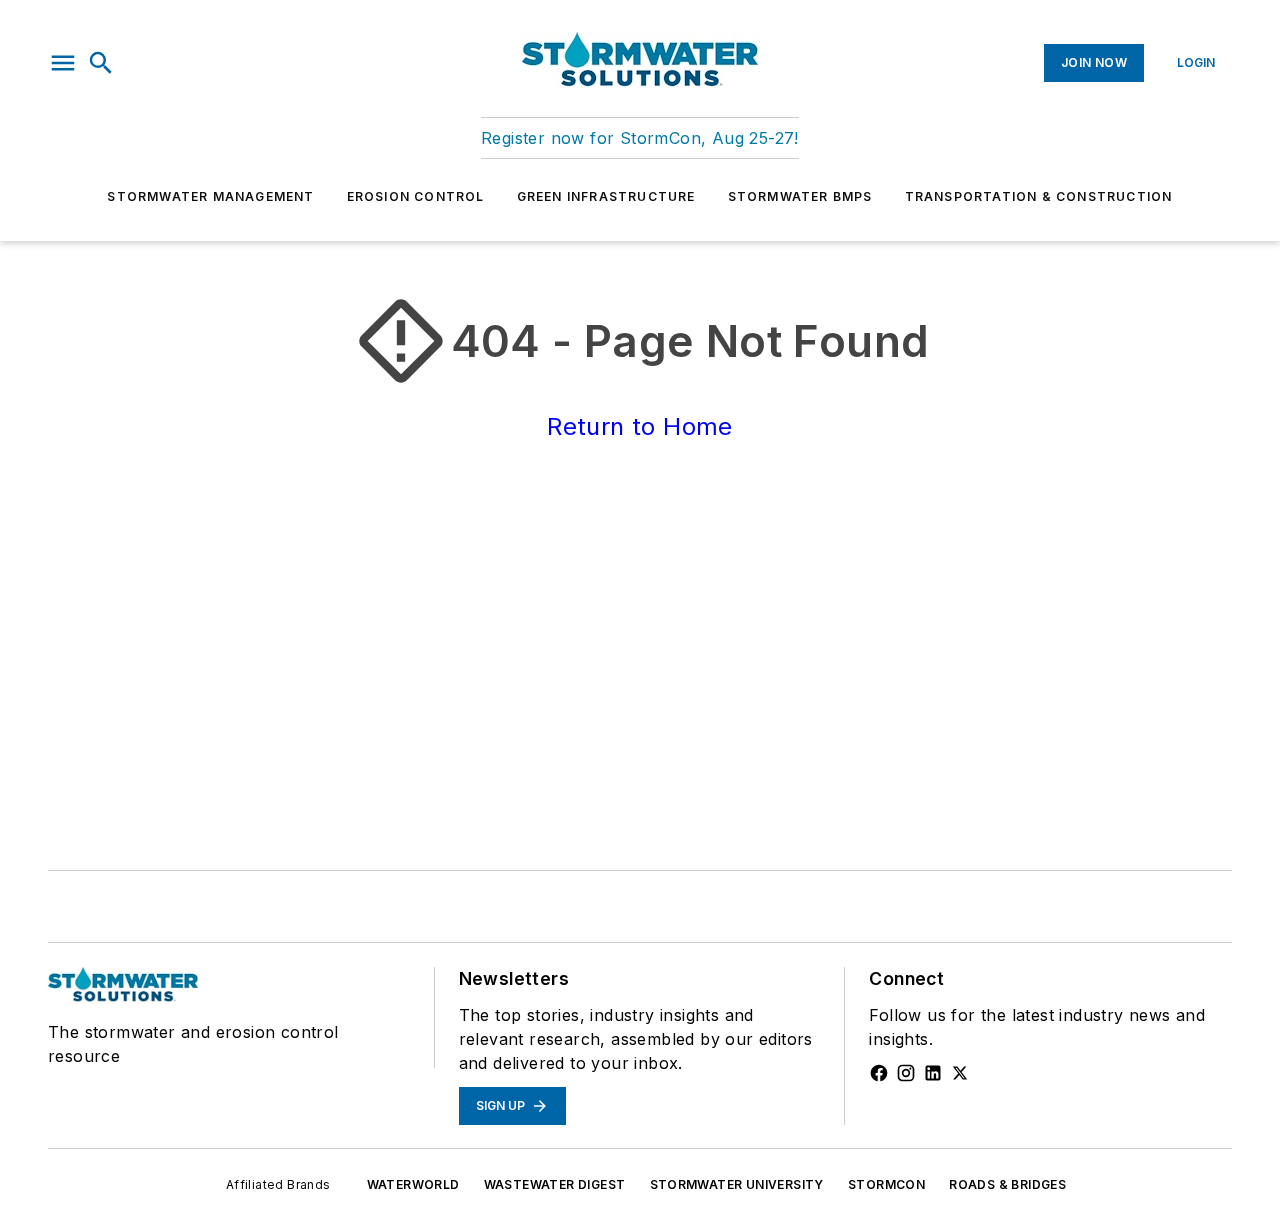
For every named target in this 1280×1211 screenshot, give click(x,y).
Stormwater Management (210, 196)
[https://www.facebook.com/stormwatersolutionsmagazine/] (879, 1073)
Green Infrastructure (606, 196)
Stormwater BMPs (800, 196)
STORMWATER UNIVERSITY (737, 1184)
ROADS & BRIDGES (1007, 1184)
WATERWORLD (413, 1184)
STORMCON (886, 1184)
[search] (101, 63)
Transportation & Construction (1039, 196)
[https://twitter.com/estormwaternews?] (960, 1073)
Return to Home (640, 426)
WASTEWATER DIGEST (555, 1184)
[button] (63, 63)
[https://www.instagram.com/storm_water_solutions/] (906, 1073)
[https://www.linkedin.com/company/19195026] (933, 1073)
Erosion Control (416, 196)
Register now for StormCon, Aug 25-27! (640, 138)
